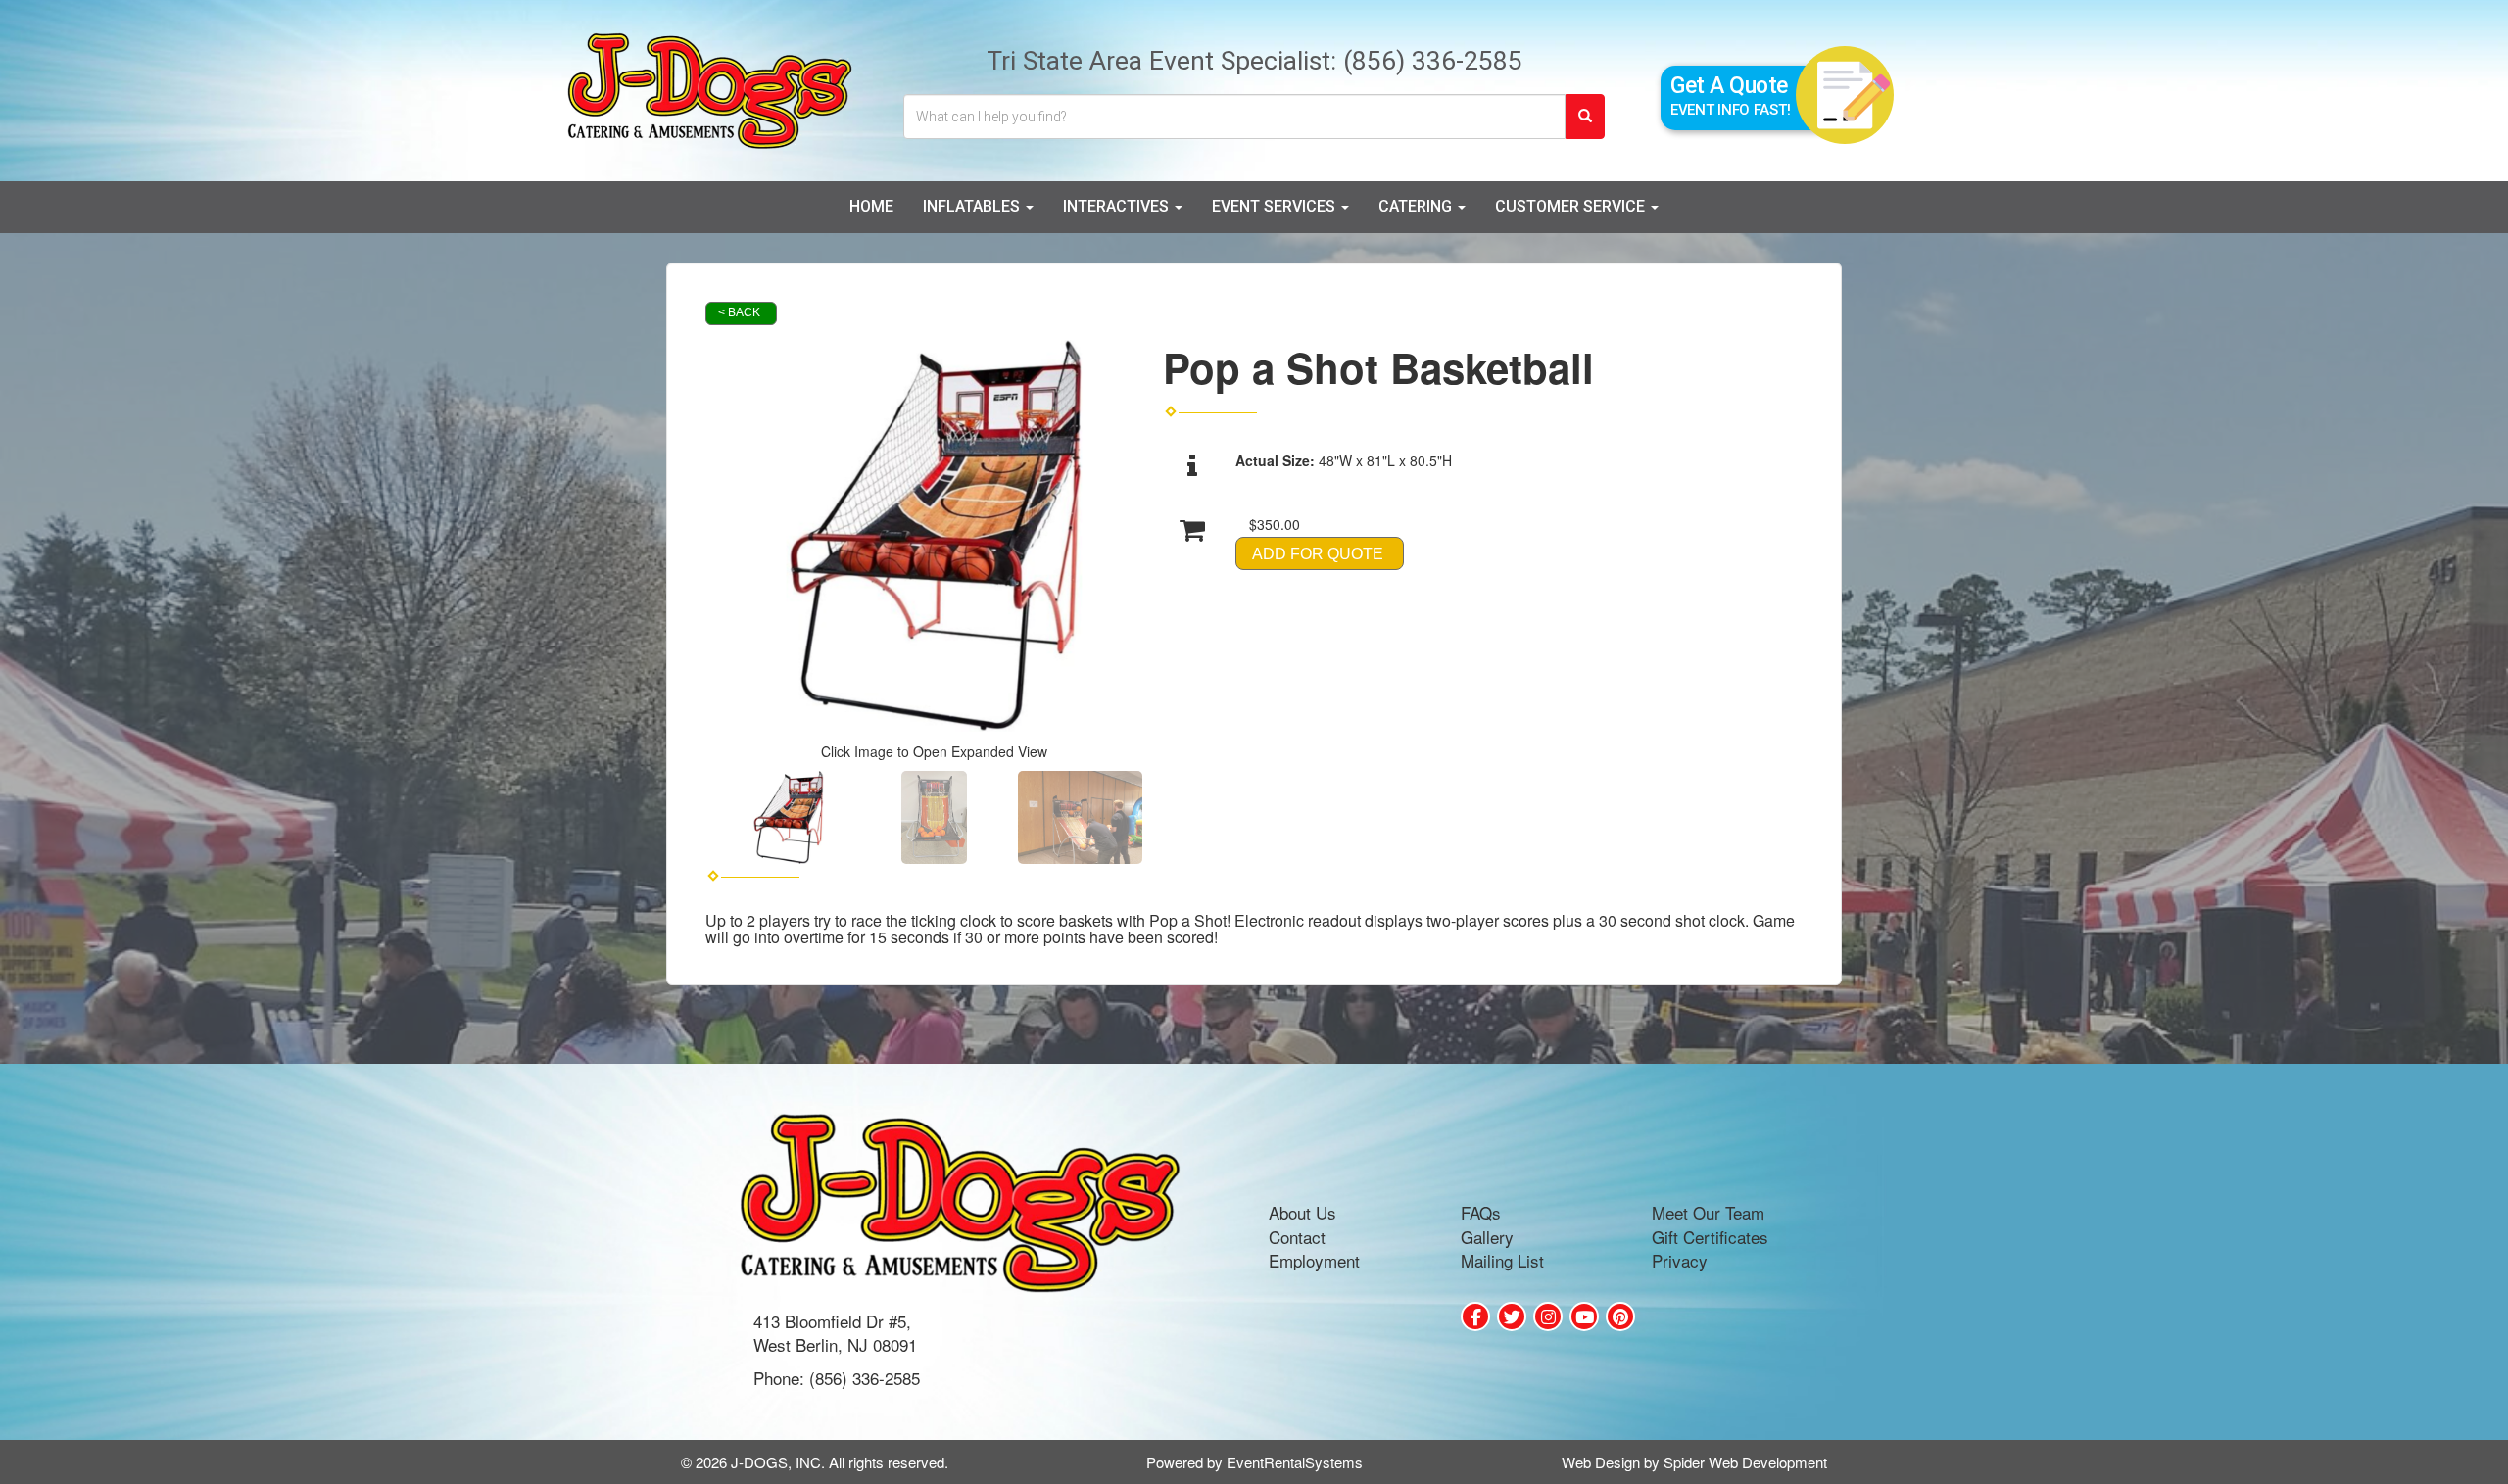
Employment (1314, 1260)
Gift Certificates (1710, 1237)
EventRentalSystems (1295, 1462)
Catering (1417, 206)
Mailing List (1502, 1260)
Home (871, 206)
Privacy (1680, 1260)
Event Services (1276, 206)
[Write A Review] (1548, 1316)
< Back (739, 312)
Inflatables (973, 206)
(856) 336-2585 (1433, 60)
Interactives (1118, 206)
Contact (1297, 1237)
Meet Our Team (1708, 1212)
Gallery (1487, 1237)
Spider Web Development (1745, 1462)
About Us (1302, 1212)
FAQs (1481, 1212)
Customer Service (1572, 206)
